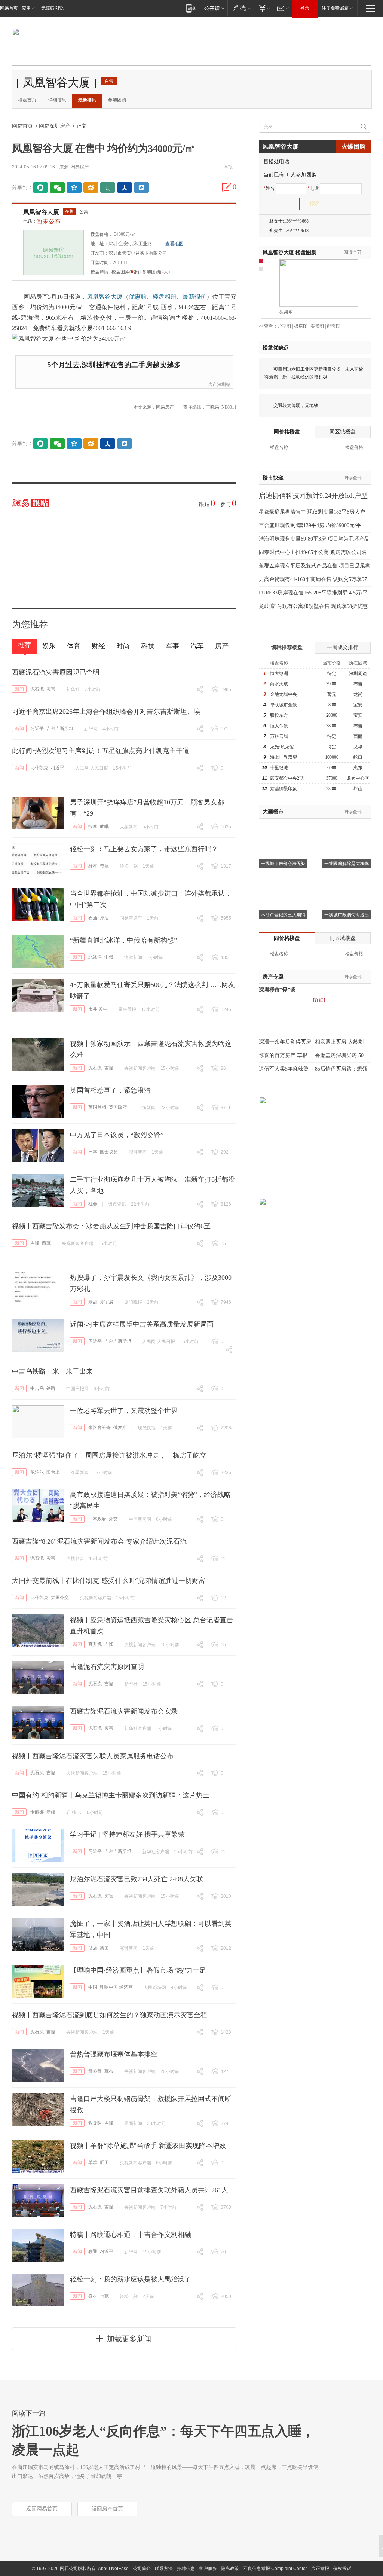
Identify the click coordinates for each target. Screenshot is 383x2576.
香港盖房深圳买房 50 (339, 1055)
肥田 (104, 2162)
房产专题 (273, 977)
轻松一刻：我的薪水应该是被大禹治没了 (131, 2279)
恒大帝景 (279, 726)
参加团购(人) (156, 272)
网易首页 (9, 8)
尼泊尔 (37, 1472)
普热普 (95, 2071)
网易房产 (80, 167)
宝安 (358, 705)
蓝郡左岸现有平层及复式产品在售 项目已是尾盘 (315, 566)
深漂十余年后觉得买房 (285, 1042)
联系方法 (164, 2569)
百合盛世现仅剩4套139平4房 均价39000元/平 (310, 525)
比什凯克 (39, 768)
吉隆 (109, 1068)
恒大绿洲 (279, 673)
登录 (305, 8)
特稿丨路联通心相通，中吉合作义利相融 (131, 2235)
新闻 (19, 689)
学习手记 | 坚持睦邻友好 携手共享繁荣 (127, 1834)
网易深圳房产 (55, 126)
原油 (104, 918)
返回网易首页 (42, 2509)
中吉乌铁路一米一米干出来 (52, 1371)
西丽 (358, 736)
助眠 (104, 826)
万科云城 (279, 736)
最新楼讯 (87, 100)
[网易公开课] (214, 8)
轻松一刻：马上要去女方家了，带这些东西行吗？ (144, 849)
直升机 (95, 1644)
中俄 (109, 957)
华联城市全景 (284, 705)
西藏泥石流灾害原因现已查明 (56, 672)
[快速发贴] (227, 188)
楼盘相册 (165, 297)
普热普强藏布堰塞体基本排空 (114, 2054)
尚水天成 (279, 684)
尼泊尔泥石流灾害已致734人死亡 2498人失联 (137, 1879)
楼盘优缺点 (276, 348)
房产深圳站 (219, 384)
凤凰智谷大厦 (41, 212)
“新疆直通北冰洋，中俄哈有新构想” (123, 940)
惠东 (358, 768)
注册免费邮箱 (335, 8)
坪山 (358, 789)
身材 (93, 866)
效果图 (286, 312)
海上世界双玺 (284, 757)
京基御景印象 (284, 789)
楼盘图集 (289, 252)
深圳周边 (358, 673)
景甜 (93, 1302)
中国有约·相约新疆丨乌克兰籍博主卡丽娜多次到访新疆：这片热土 (111, 1795)
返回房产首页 (107, 2509)
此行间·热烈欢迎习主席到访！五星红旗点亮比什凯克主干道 (101, 751)
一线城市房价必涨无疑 (283, 864)
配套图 (334, 326)
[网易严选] (241, 8)
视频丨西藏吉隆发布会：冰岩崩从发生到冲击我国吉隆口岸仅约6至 (111, 1226)
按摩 (93, 826)
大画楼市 (273, 812)
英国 (104, 1948)
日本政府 (97, 1519)
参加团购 (117, 100)
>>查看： (268, 326)
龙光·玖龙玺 (282, 747)
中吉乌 (37, 1388)
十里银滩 (279, 768)
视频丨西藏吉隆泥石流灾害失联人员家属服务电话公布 (93, 1756)
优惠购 (138, 297)
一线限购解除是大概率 (347, 864)
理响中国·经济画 (116, 1987)
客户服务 (208, 2569)
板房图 (301, 326)
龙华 (358, 747)
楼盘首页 (27, 100)
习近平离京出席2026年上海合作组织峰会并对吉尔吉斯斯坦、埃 (106, 712)
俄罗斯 (120, 1428)
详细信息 (57, 100)
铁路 (51, 1388)
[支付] (263, 8)
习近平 (37, 728)
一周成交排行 (343, 647)
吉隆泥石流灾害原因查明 (107, 1667)
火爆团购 (353, 147)
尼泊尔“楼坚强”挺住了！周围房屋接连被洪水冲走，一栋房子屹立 (109, 1455)
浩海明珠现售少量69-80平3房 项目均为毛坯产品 (314, 539)
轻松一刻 (129, 866)
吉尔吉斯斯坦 (60, 728)
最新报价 (194, 297)
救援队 (95, 2123)
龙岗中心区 (358, 778)
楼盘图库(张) (125, 272)
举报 (228, 167)
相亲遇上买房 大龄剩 (339, 1042)
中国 (93, 1987)
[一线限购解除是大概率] (347, 828)
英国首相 (97, 1107)
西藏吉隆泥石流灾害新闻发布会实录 (124, 1711)
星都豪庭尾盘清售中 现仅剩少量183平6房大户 (312, 512)
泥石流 (37, 689)
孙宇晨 (107, 1302)
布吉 (358, 684)
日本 (93, 1152)
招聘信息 (186, 2569)
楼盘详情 (99, 272)
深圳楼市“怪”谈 (277, 990)
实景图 (317, 326)
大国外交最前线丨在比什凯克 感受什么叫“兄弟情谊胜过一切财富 (109, 1581)
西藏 (46, 1243)
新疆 (51, 1812)
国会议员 (109, 1152)
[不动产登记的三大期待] (283, 879)
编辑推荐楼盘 (287, 647)
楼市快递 (273, 478)
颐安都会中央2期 (287, 778)
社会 (93, 1204)
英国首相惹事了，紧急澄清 (110, 1090)
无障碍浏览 (52, 8)
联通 (93, 2251)
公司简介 (142, 2569)
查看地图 (174, 244)
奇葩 (104, 866)
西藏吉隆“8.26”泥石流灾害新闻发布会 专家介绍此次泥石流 (99, 1541)
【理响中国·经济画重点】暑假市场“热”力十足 (138, 1970)
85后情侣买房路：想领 (341, 1069)
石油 (93, 918)
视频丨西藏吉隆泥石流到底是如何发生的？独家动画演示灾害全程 (110, 2015)
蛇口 (358, 757)
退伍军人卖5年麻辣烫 (284, 1069)
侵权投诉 (342, 2569)
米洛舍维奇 (99, 1428)
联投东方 (279, 715)
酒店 (93, 1948)
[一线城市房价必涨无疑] (283, 828)
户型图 (284, 326)
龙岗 (358, 694)
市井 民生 (98, 1009)
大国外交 (60, 1598)
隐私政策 (230, 2569)
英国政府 (118, 1107)
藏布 (109, 2071)
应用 (26, 8)
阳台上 (53, 1472)
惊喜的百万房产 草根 (283, 1055)
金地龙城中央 (284, 694)
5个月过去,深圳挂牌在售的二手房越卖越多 (114, 365)
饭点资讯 (117, 1204)
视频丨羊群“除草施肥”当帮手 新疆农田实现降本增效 (148, 2146)
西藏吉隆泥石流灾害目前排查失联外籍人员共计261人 (149, 2190)
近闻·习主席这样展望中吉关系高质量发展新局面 (142, 1324)
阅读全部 (353, 252)
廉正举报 (320, 2569)
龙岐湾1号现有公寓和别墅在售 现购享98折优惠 (313, 606)
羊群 (93, 2162)
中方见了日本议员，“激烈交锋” (117, 1135)
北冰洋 (95, 957)
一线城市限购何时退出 (347, 915)
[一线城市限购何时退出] (347, 879)
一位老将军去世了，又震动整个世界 (124, 1411)
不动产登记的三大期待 (283, 915)
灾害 (51, 689)
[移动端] (191, 8)
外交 (113, 1519)
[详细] (319, 1000)
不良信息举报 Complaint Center (275, 2569)
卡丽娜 (37, 1812)
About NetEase (113, 2569)
